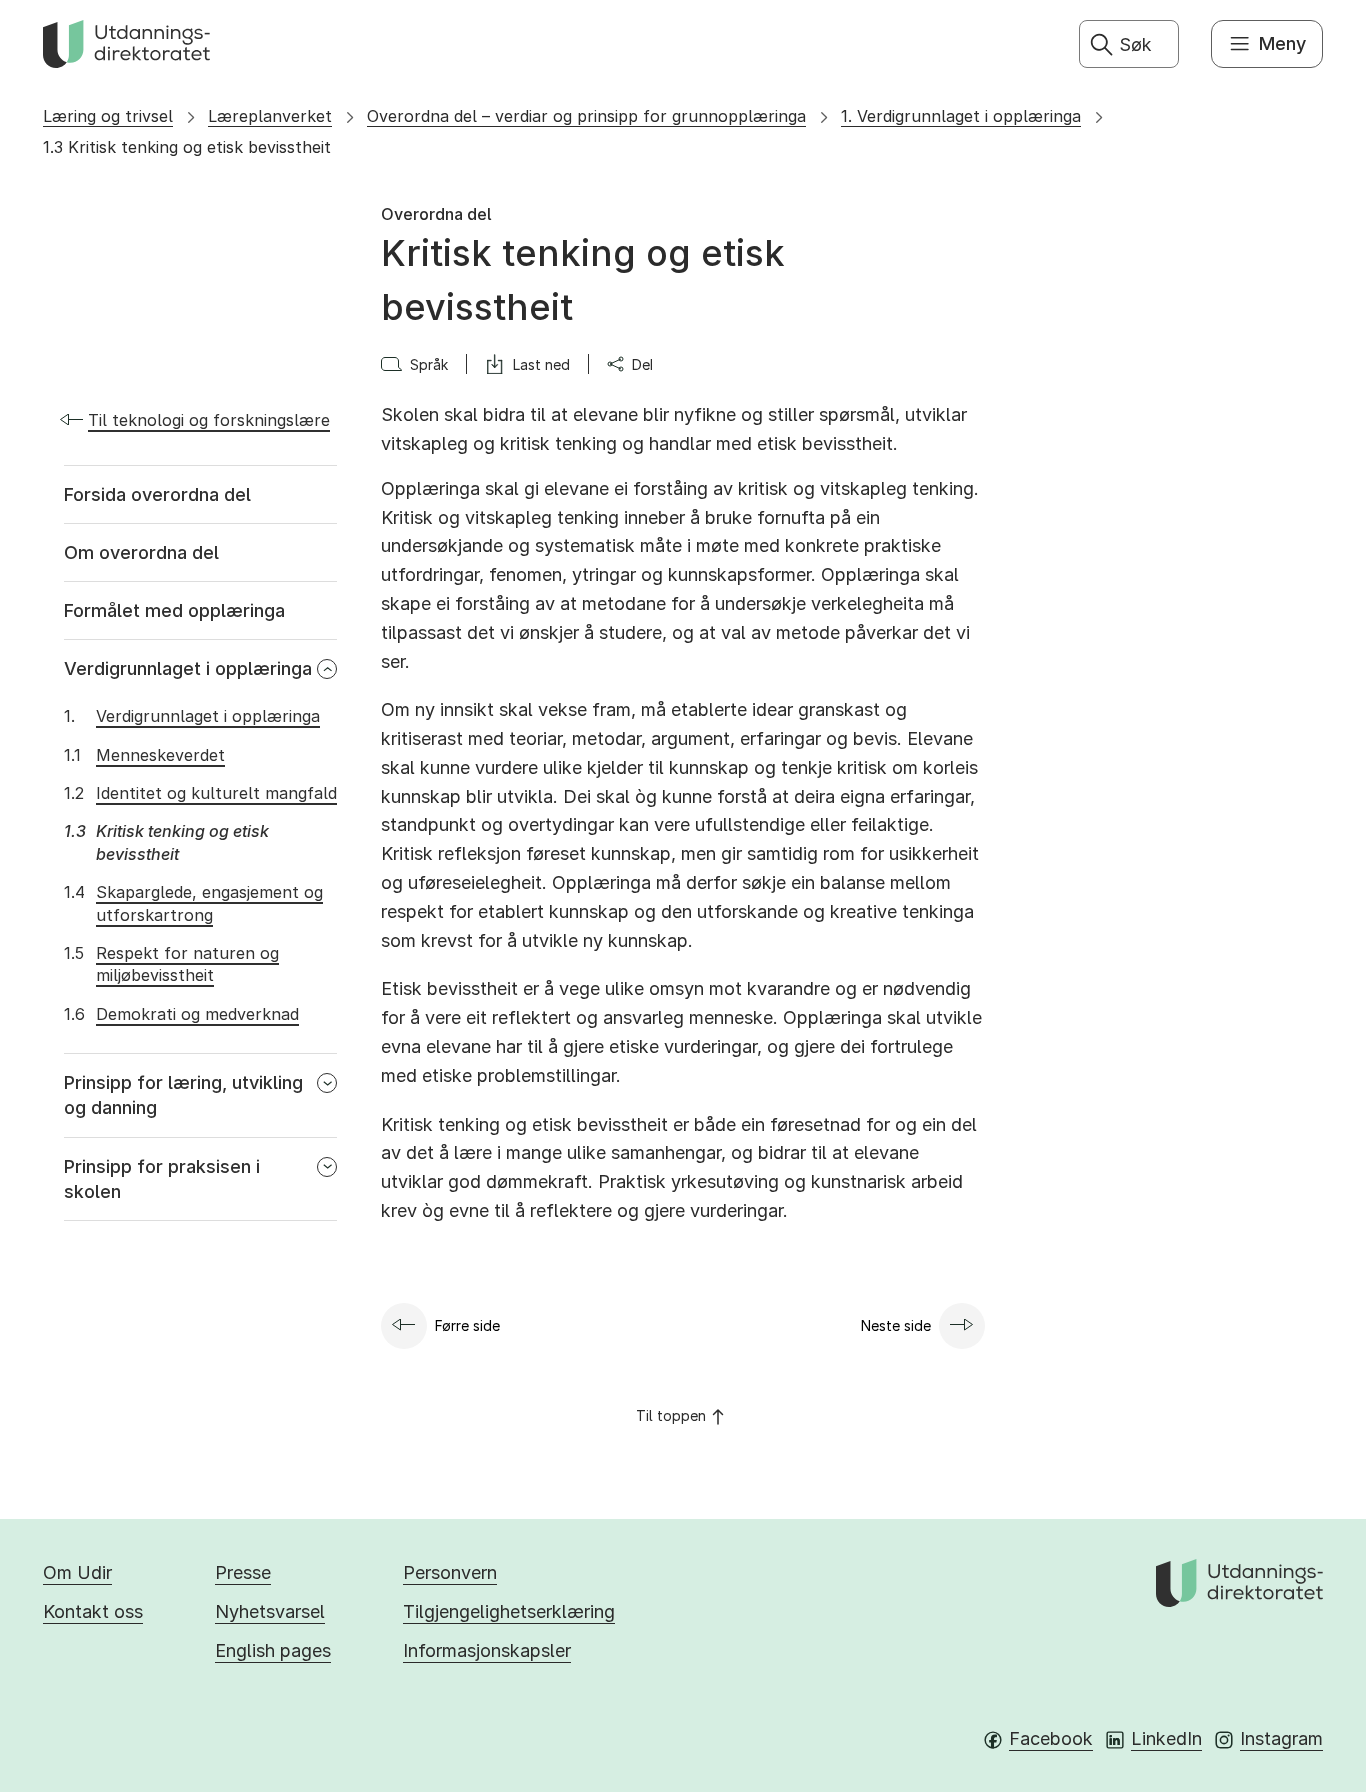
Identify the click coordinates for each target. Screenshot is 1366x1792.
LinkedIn (1166, 1738)
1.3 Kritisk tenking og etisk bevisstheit (187, 147)
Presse (243, 1572)
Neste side (896, 1325)
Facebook (1051, 1738)
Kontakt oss (93, 1611)
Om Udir (77, 1572)
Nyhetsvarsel (270, 1611)
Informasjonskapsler (487, 1650)
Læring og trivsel (108, 116)
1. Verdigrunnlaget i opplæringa (961, 116)
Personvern (450, 1572)
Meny (1282, 43)
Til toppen (671, 1415)
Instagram (1281, 1738)
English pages (273, 1650)
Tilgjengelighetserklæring (509, 1611)
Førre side (467, 1325)
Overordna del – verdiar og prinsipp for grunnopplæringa (586, 116)
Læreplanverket (270, 116)
